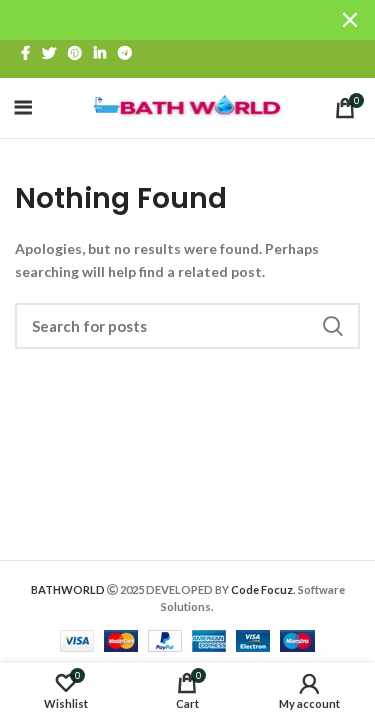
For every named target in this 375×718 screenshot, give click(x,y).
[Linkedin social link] (100, 53)
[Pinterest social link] (75, 53)
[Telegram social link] (125, 53)
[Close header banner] (350, 20)
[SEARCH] (333, 326)
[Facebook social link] (25, 53)
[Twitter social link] (49, 53)
